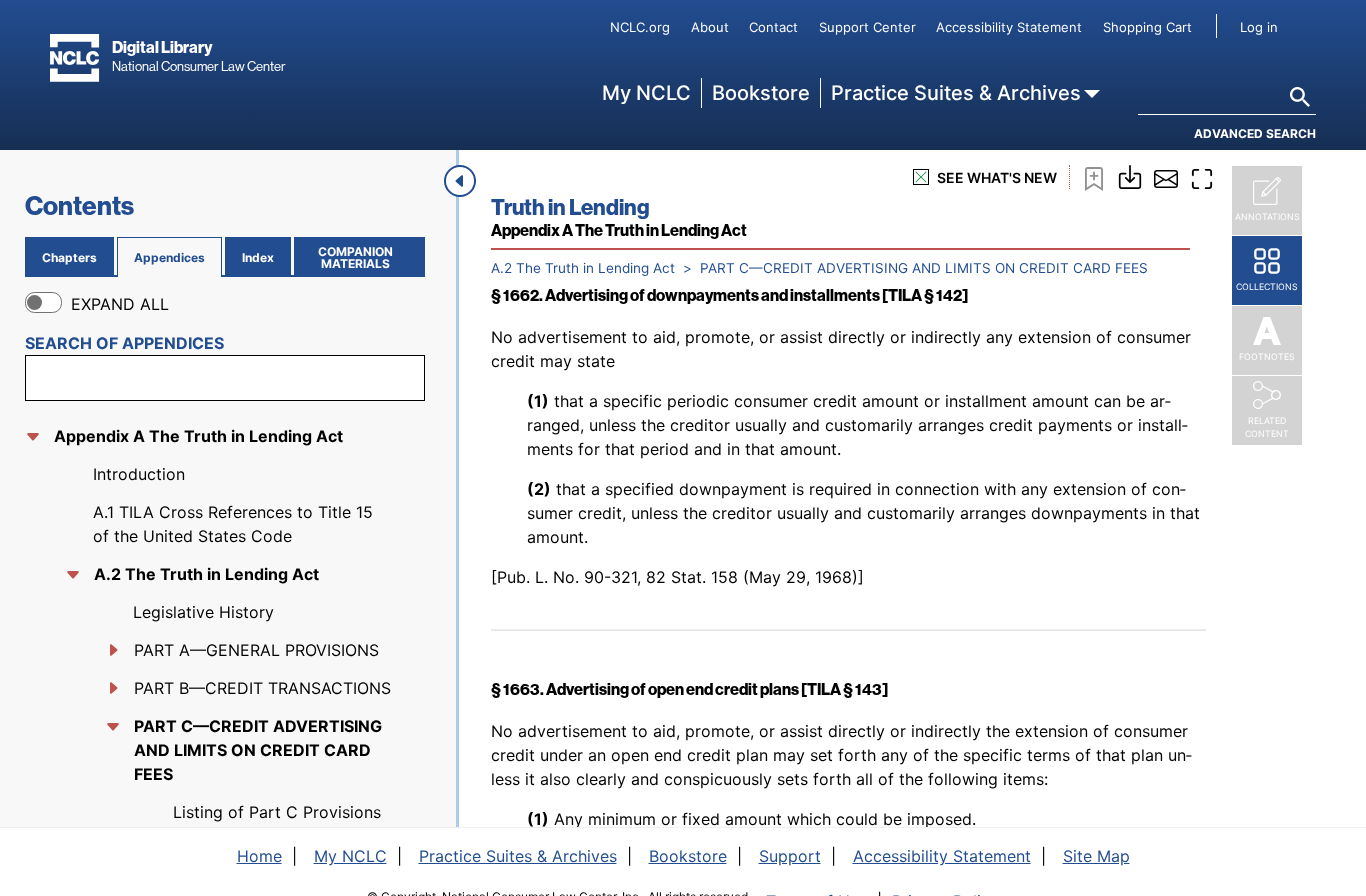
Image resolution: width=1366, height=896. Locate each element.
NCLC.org (640, 27)
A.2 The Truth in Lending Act (206, 574)
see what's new (997, 177)
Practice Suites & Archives (956, 93)
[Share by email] (1166, 177)
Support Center (867, 27)
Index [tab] (258, 257)
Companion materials (367, 257)
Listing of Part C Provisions (277, 812)
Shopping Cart (1147, 27)
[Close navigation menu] (460, 181)
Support (790, 856)
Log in (1259, 27)
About (710, 27)
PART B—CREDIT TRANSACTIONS (262, 688)
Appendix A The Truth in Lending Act (198, 436)
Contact (773, 27)
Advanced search (1255, 133)
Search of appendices (124, 343)
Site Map (1096, 856)
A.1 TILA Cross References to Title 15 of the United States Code (233, 524)
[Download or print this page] (1130, 175)
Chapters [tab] (69, 257)
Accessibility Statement (1009, 27)
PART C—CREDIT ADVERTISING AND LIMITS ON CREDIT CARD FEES (258, 750)
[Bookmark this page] (1094, 177)
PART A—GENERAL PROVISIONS (256, 650)
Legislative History (203, 612)
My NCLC (646, 93)
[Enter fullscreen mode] (1202, 177)
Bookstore (761, 93)
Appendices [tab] (169, 257)
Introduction (139, 474)
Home (259, 856)
